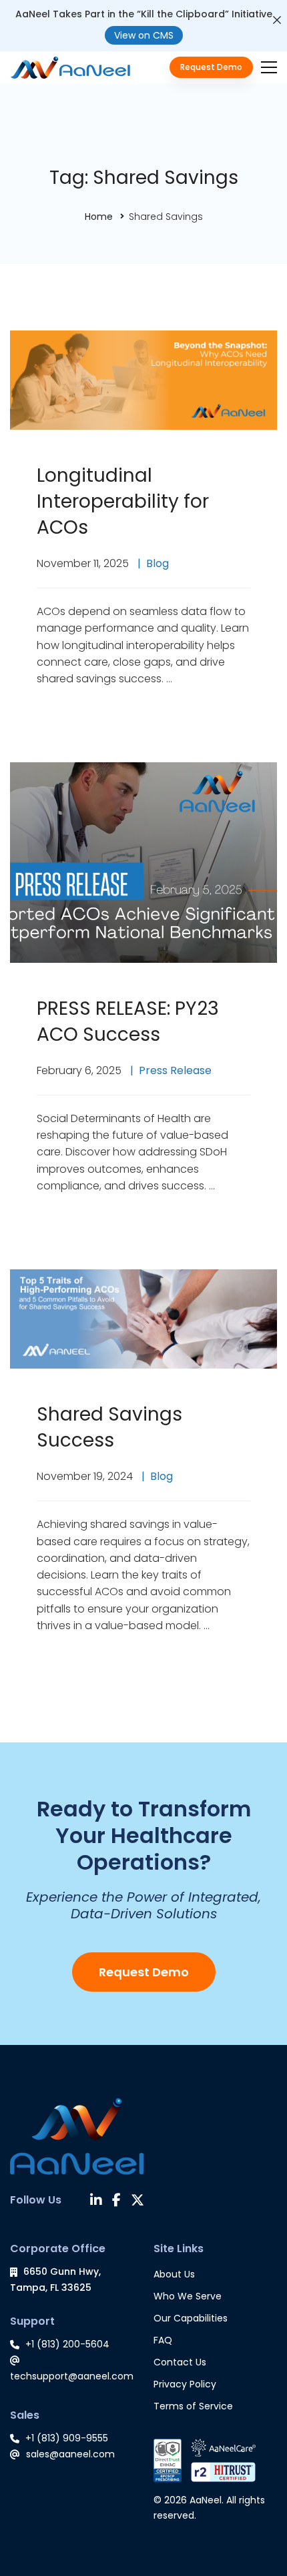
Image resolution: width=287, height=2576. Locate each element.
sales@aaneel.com (70, 2454)
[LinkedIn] (96, 2202)
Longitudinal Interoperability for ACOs (123, 501)
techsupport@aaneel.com (72, 2376)
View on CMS (144, 35)
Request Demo (144, 1972)
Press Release (175, 1070)
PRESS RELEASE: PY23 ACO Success (128, 1021)
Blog (158, 563)
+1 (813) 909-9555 (67, 2438)
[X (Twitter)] (137, 2202)
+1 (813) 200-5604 (67, 2344)
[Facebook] (116, 2202)
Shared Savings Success (109, 1427)
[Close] (277, 20)
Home (99, 217)
